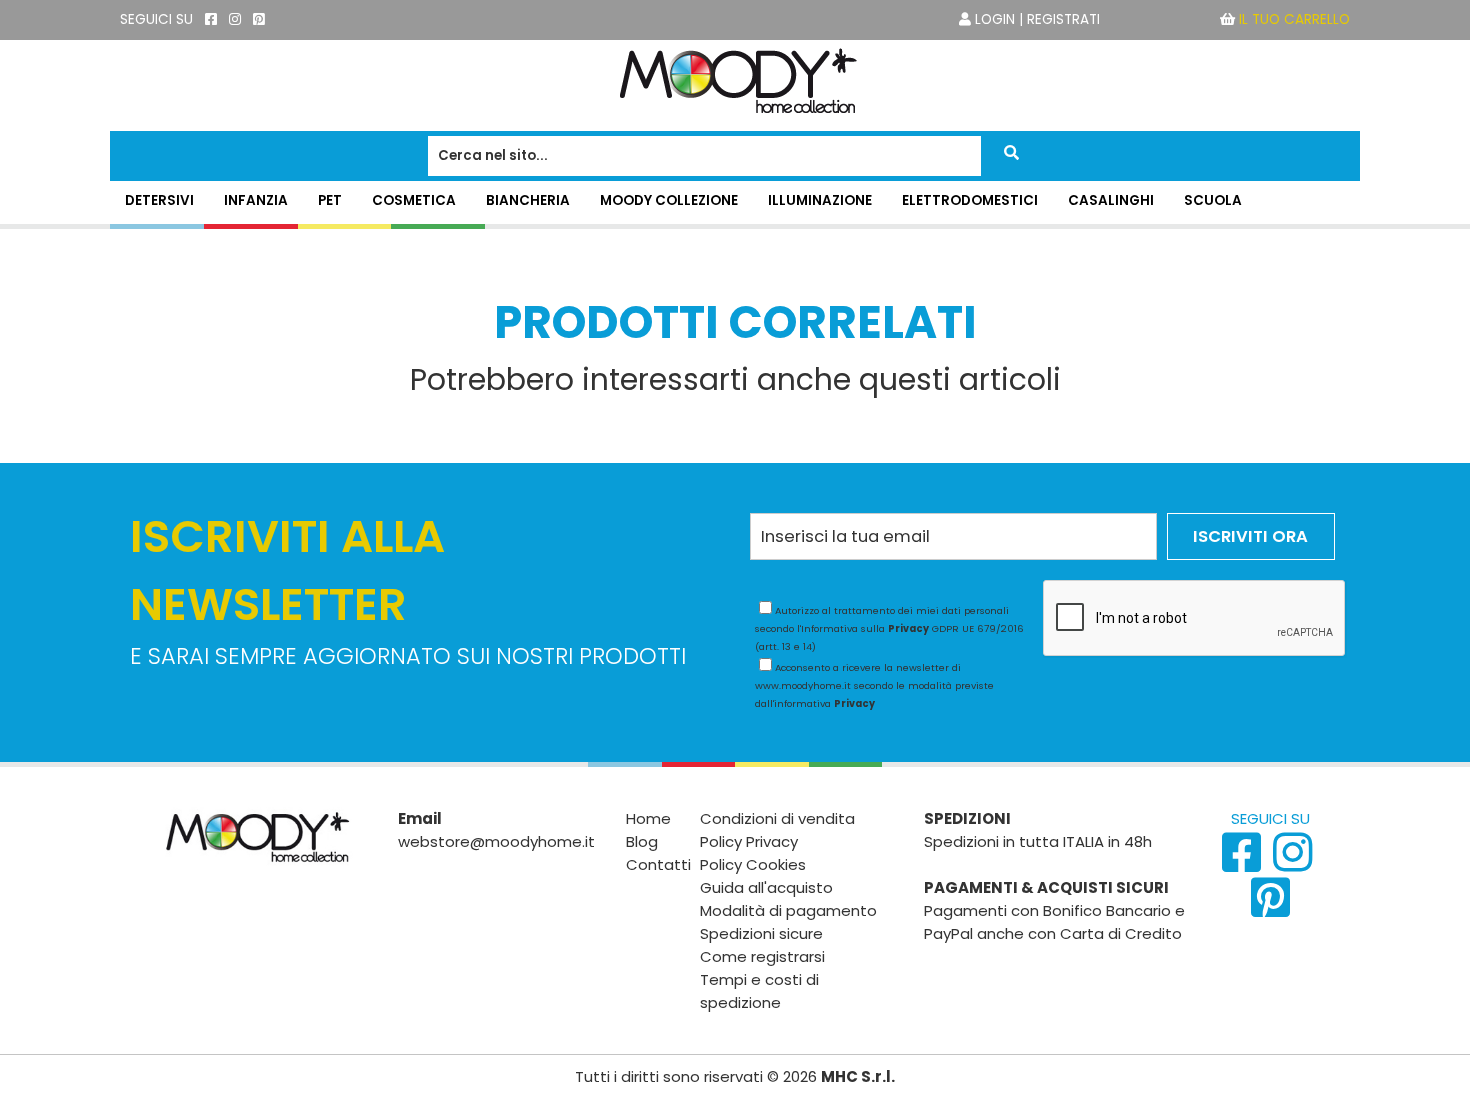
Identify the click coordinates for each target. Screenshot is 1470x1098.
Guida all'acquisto (766, 887)
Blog (642, 841)
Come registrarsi (762, 956)
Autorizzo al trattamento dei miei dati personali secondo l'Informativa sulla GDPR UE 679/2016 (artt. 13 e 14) (889, 628)
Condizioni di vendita (777, 818)
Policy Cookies (753, 864)
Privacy (908, 628)
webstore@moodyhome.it (496, 841)
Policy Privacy (749, 841)
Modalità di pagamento (788, 910)
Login (995, 19)
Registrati (1063, 19)
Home (648, 818)
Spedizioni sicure (761, 933)
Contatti (658, 864)
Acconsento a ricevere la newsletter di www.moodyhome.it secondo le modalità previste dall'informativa (874, 685)
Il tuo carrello (1294, 19)
